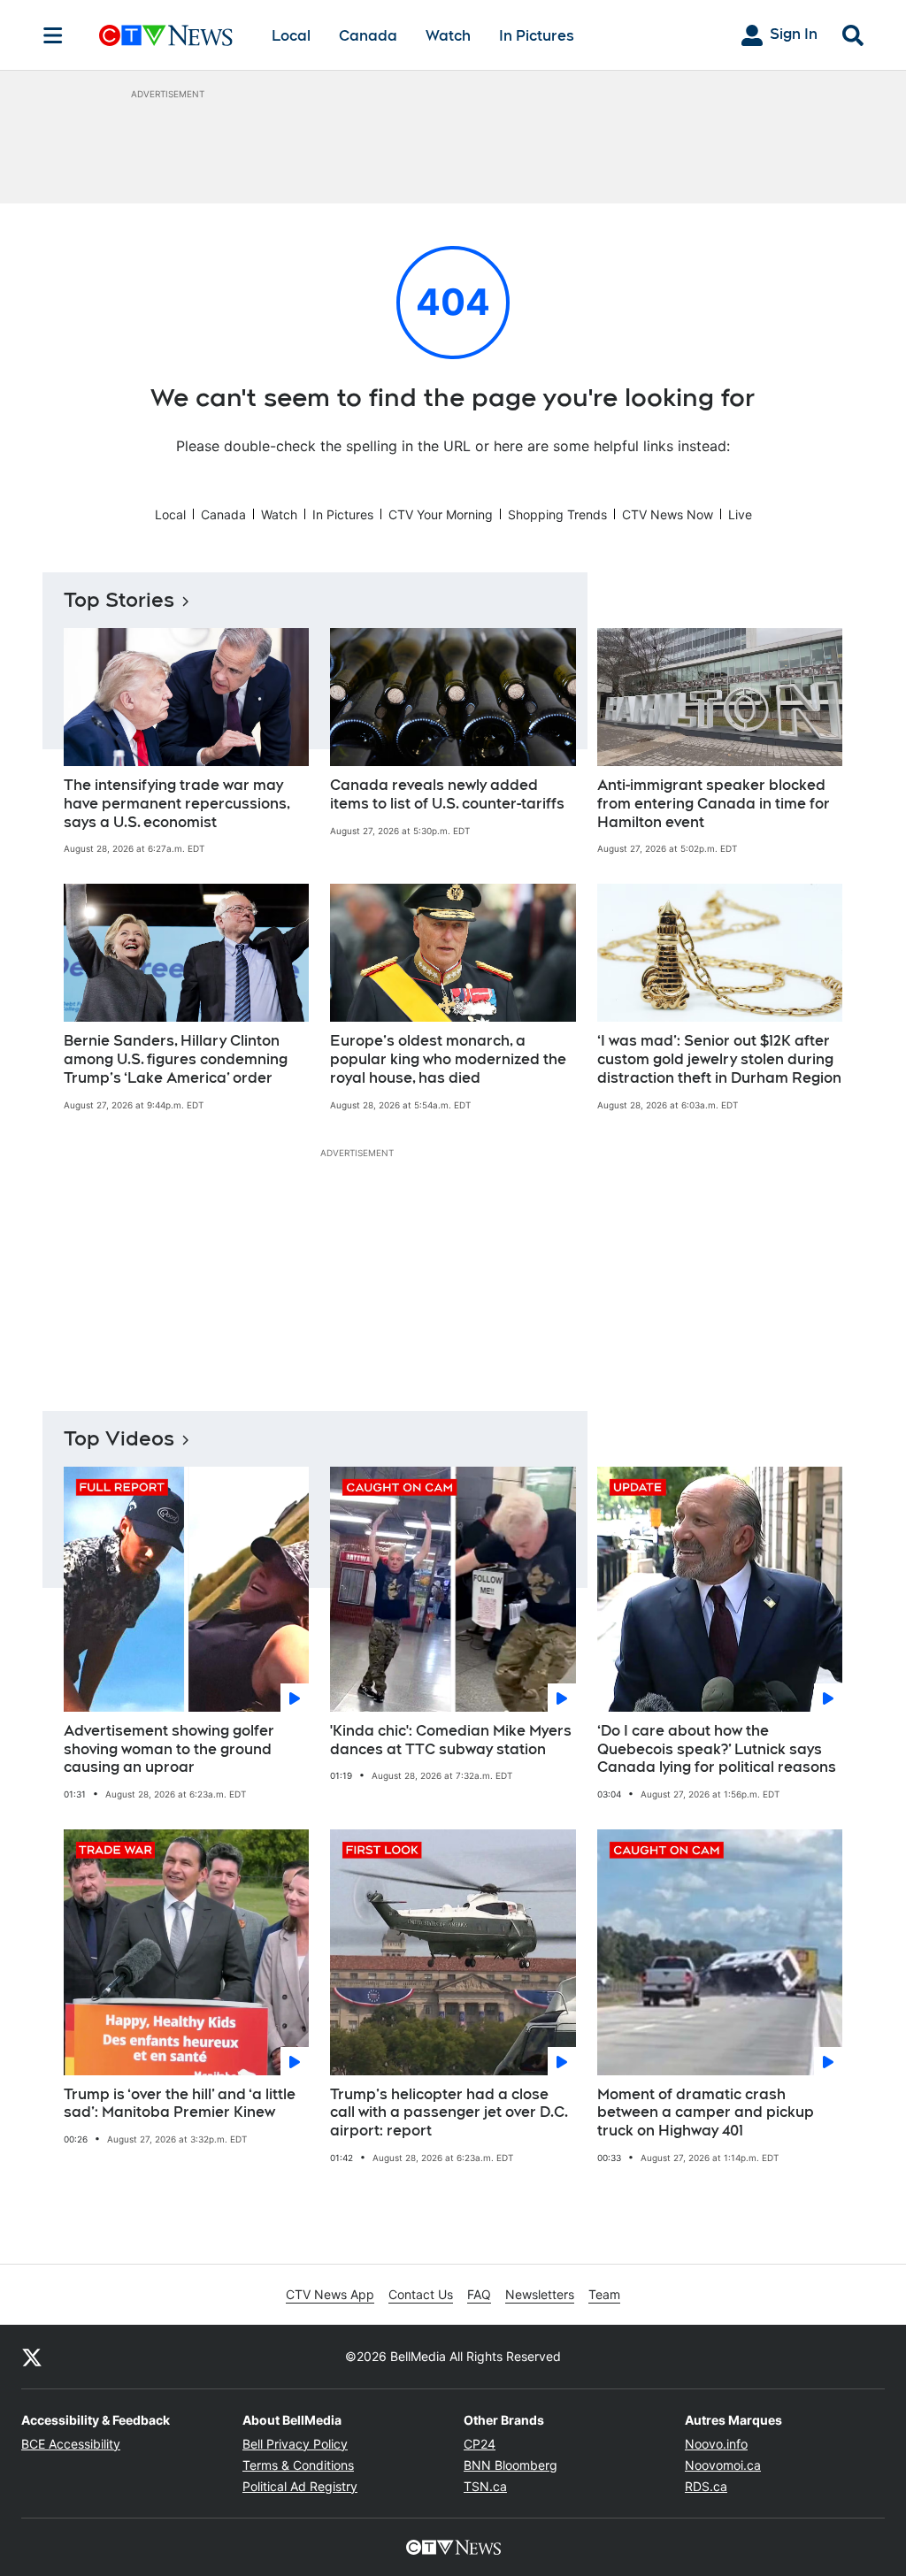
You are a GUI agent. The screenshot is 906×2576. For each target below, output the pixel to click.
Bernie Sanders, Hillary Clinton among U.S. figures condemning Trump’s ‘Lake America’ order (176, 1059)
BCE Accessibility (71, 2444)
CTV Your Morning (441, 514)
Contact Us (421, 2294)
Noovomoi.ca (723, 2465)
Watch (448, 36)
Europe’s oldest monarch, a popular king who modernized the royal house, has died (448, 1059)
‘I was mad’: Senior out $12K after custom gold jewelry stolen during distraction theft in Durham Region (719, 1059)
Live (740, 514)
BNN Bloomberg (511, 2465)
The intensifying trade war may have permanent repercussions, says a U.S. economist (177, 804)
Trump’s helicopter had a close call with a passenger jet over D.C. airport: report (449, 2113)
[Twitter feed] (32, 2357)
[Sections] (53, 35)
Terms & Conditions (298, 2465)
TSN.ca (485, 2486)
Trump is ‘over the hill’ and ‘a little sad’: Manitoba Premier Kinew (180, 2104)
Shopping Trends (557, 514)
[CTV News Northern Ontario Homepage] (166, 35)
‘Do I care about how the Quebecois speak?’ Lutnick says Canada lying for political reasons (717, 1749)
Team (604, 2294)
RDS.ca (706, 2486)
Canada (368, 36)
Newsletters (540, 2294)
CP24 (480, 2444)
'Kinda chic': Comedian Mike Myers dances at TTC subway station (451, 1740)
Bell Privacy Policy (295, 2444)
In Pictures (537, 36)
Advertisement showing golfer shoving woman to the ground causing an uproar (169, 1749)
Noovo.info (716, 2444)
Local (291, 36)
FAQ (479, 2294)
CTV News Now (668, 514)
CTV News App (330, 2294)
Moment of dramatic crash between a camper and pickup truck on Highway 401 (706, 2113)
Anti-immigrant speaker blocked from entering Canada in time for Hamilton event (714, 804)
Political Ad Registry (300, 2486)
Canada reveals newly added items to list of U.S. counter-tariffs (447, 794)
